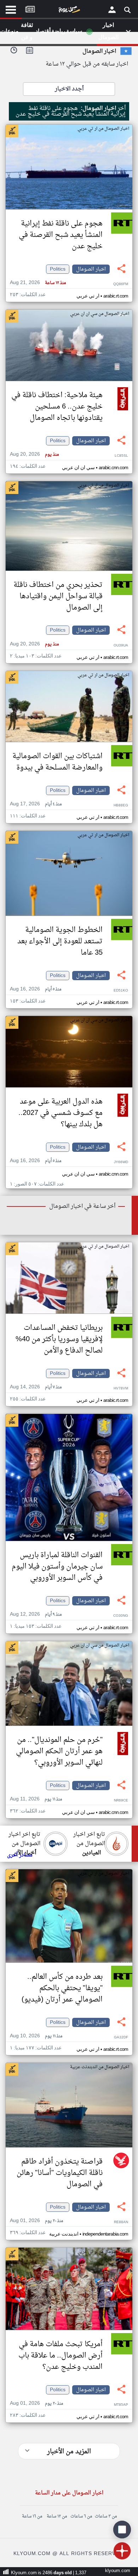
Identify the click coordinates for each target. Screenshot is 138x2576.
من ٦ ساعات (81, 2516)
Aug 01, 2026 (36, 2221)
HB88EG (121, 806)
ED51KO (121, 991)
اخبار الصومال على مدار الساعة (69, 2493)
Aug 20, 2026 (34, 454)
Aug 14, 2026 (36, 1387)
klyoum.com (118, 2571)
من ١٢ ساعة (57, 2516)
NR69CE (121, 1801)
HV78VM (121, 1389)
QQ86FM (121, 284)
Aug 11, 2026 (36, 1799)
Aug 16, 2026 (36, 989)
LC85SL (121, 456)
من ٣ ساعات (106, 2516)
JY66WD (121, 1162)
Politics (58, 269)
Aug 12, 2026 (36, 1614)
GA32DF (121, 2038)
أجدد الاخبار (69, 89)
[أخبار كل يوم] (69, 11)
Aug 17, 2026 (36, 804)
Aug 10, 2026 (36, 2036)
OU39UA (121, 646)
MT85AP (121, 2405)
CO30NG (121, 1616)
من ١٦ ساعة (32, 2516)
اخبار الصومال (91, 269)
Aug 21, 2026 (38, 283)
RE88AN (121, 2222)
